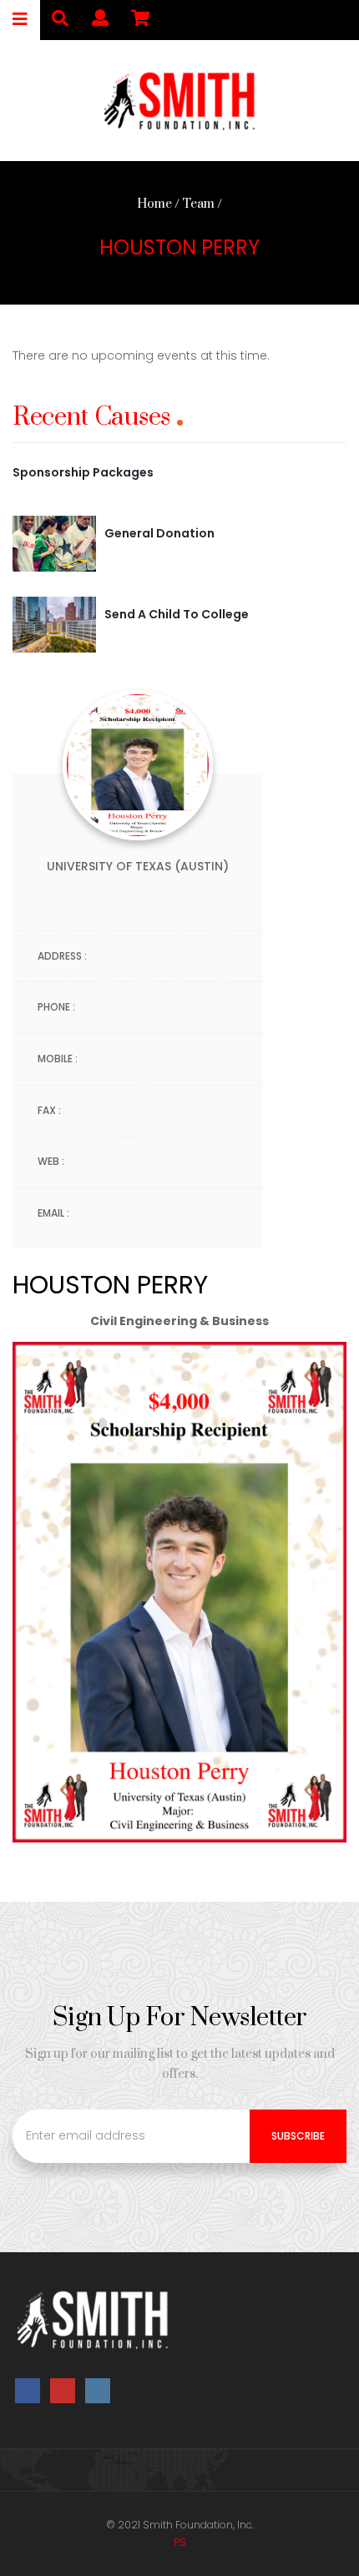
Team (198, 204)
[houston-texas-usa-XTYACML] (54, 623)
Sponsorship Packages (83, 472)
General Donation (159, 533)
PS (180, 2542)
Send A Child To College (177, 614)
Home (154, 204)
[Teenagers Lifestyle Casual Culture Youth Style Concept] (54, 543)
